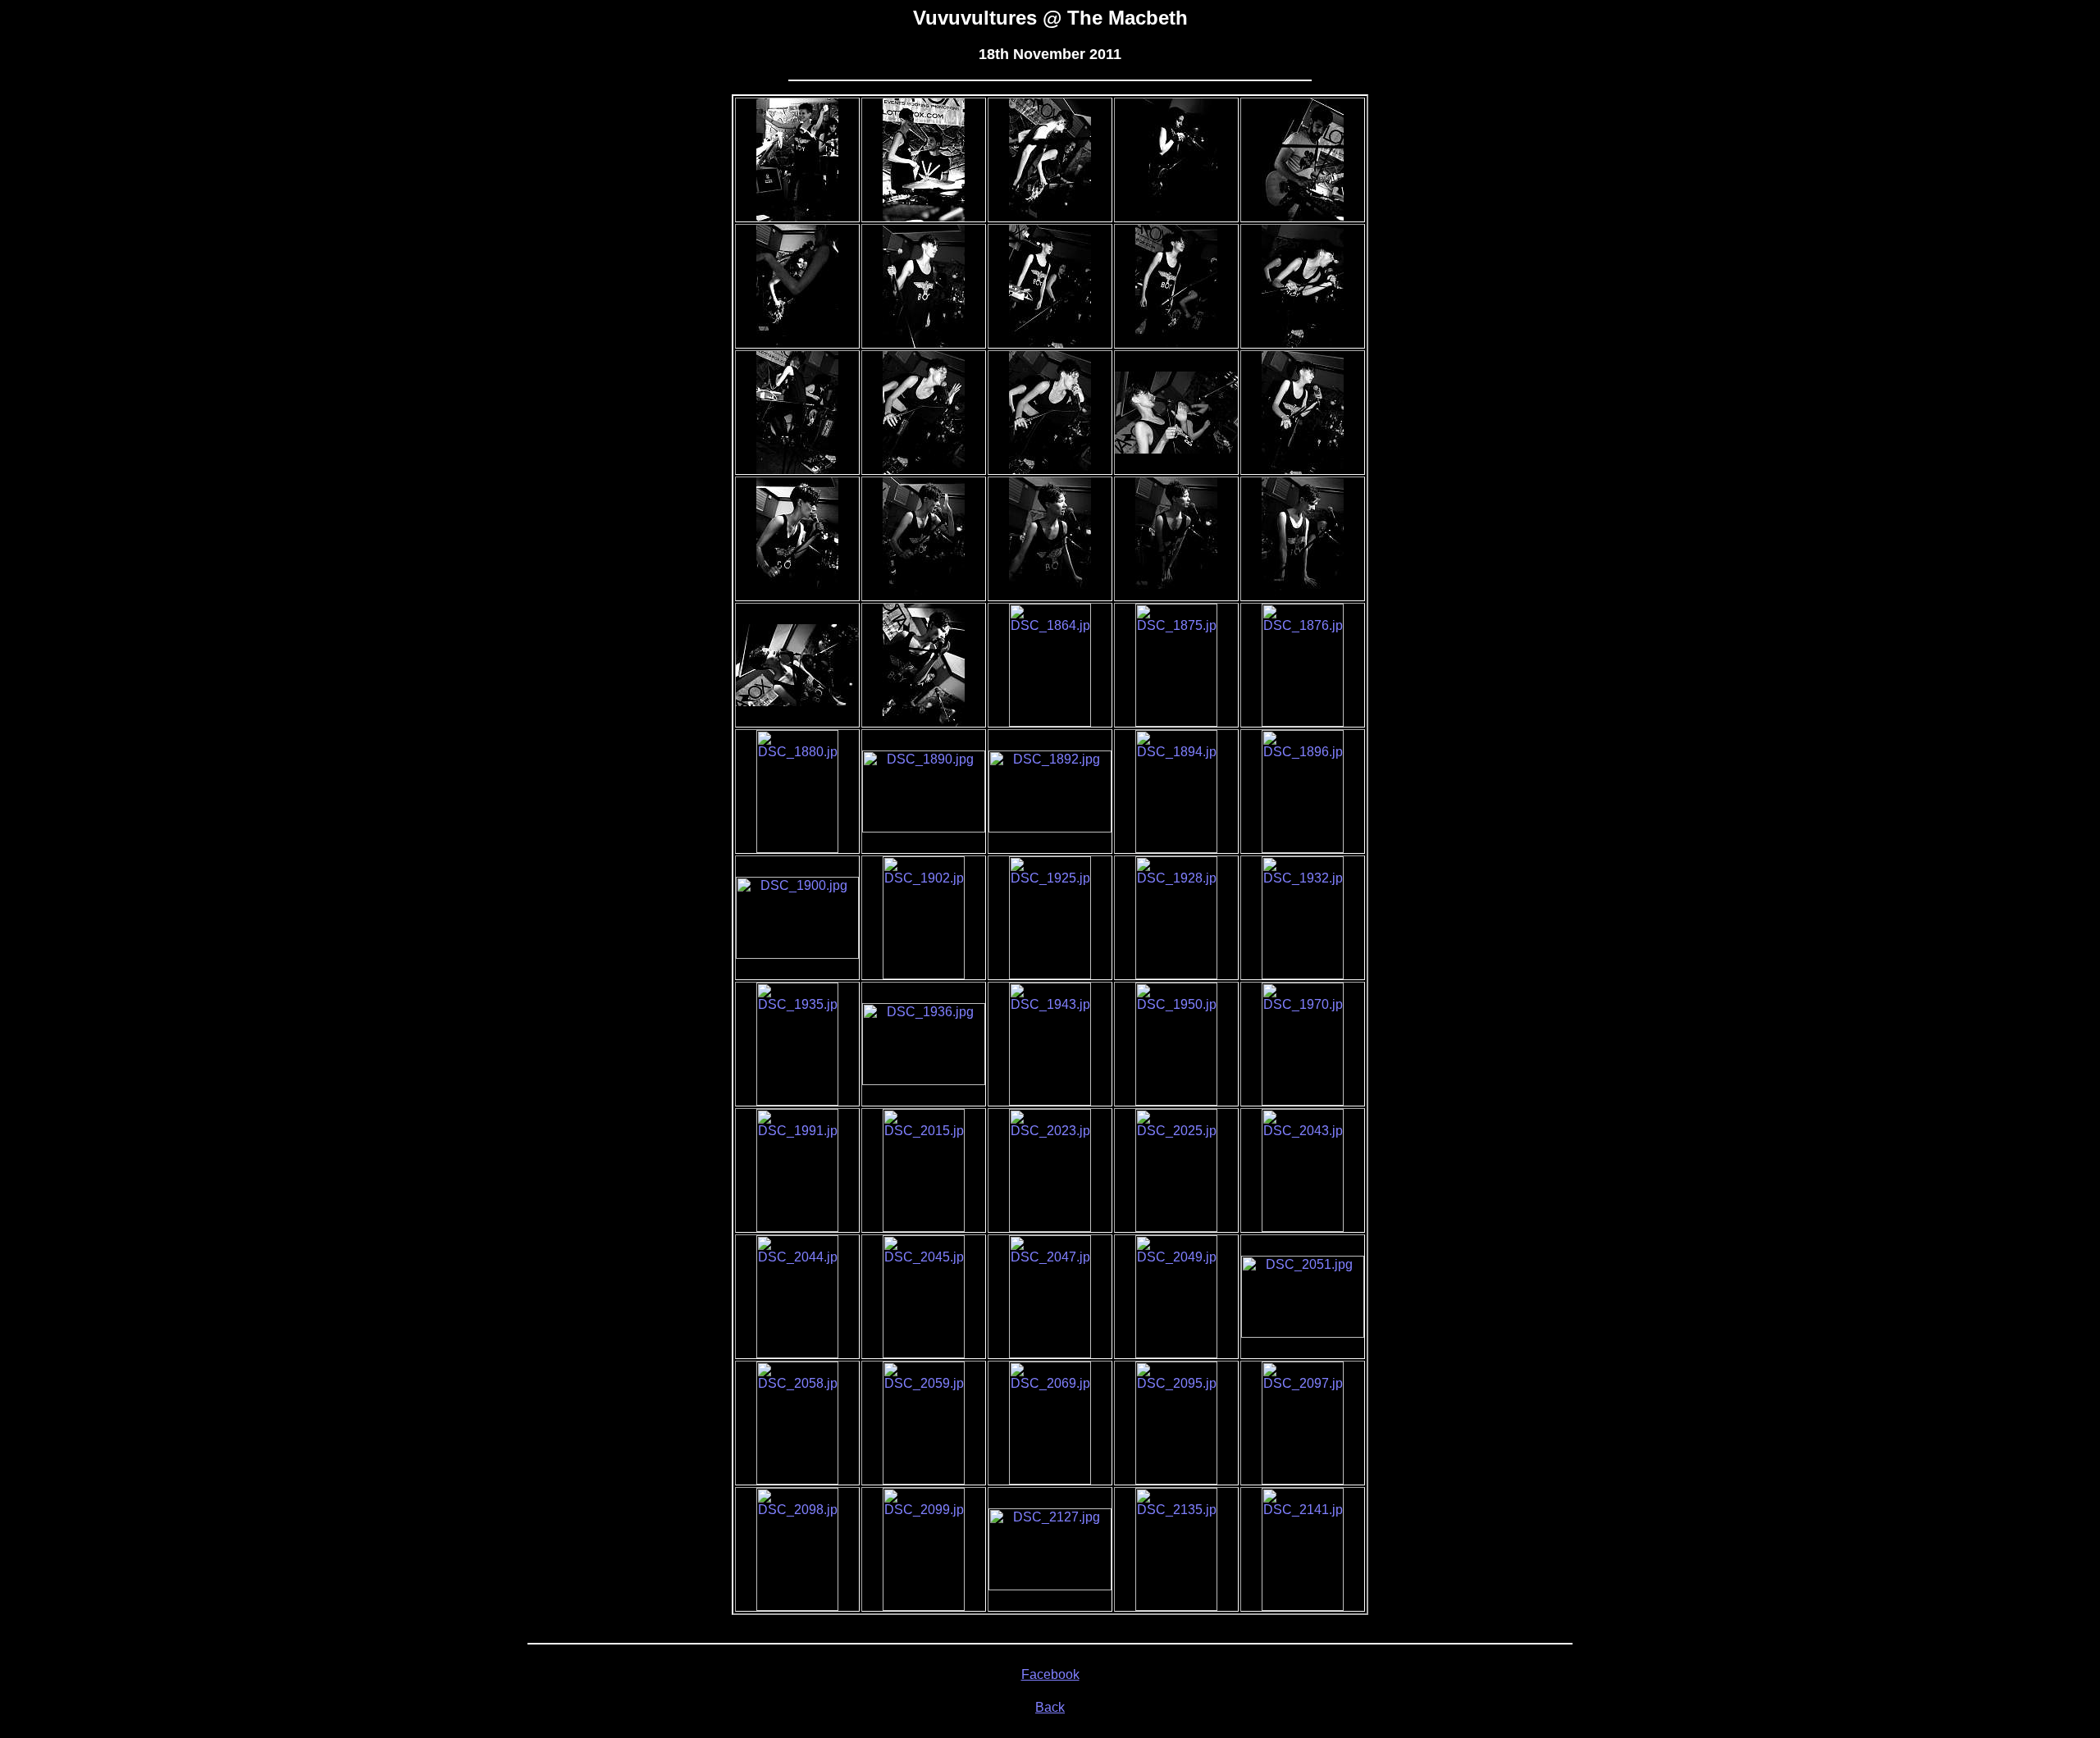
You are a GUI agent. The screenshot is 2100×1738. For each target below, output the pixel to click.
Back (1050, 1707)
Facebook (1050, 1674)
